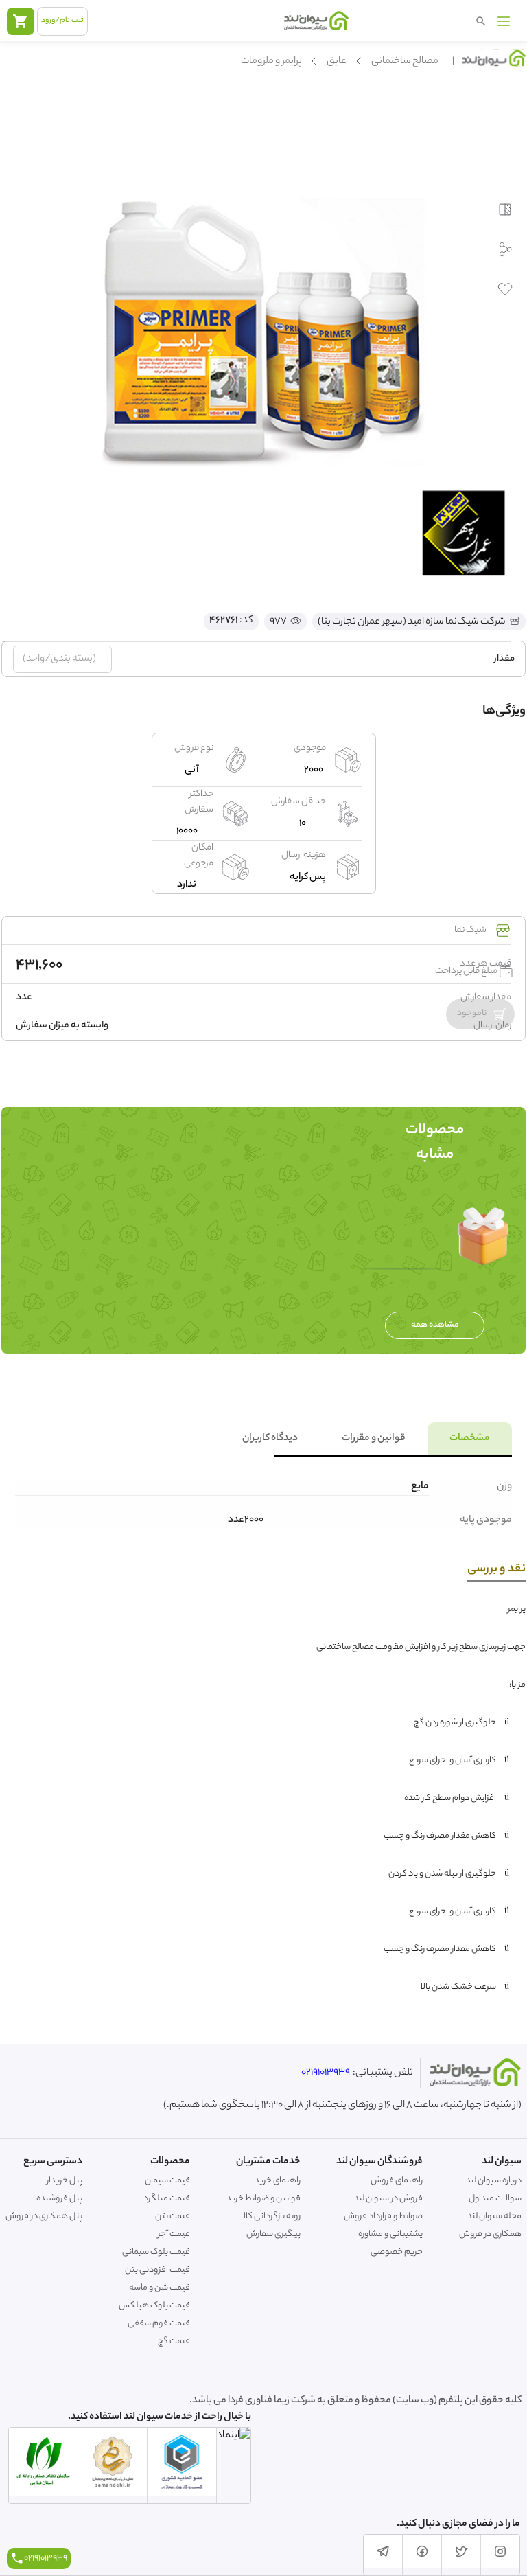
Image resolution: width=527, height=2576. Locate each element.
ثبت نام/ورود (62, 21)
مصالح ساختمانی (405, 62)
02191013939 (326, 2073)
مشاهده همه (435, 1325)
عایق (337, 62)
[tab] (470, 1439)
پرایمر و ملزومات (271, 62)
